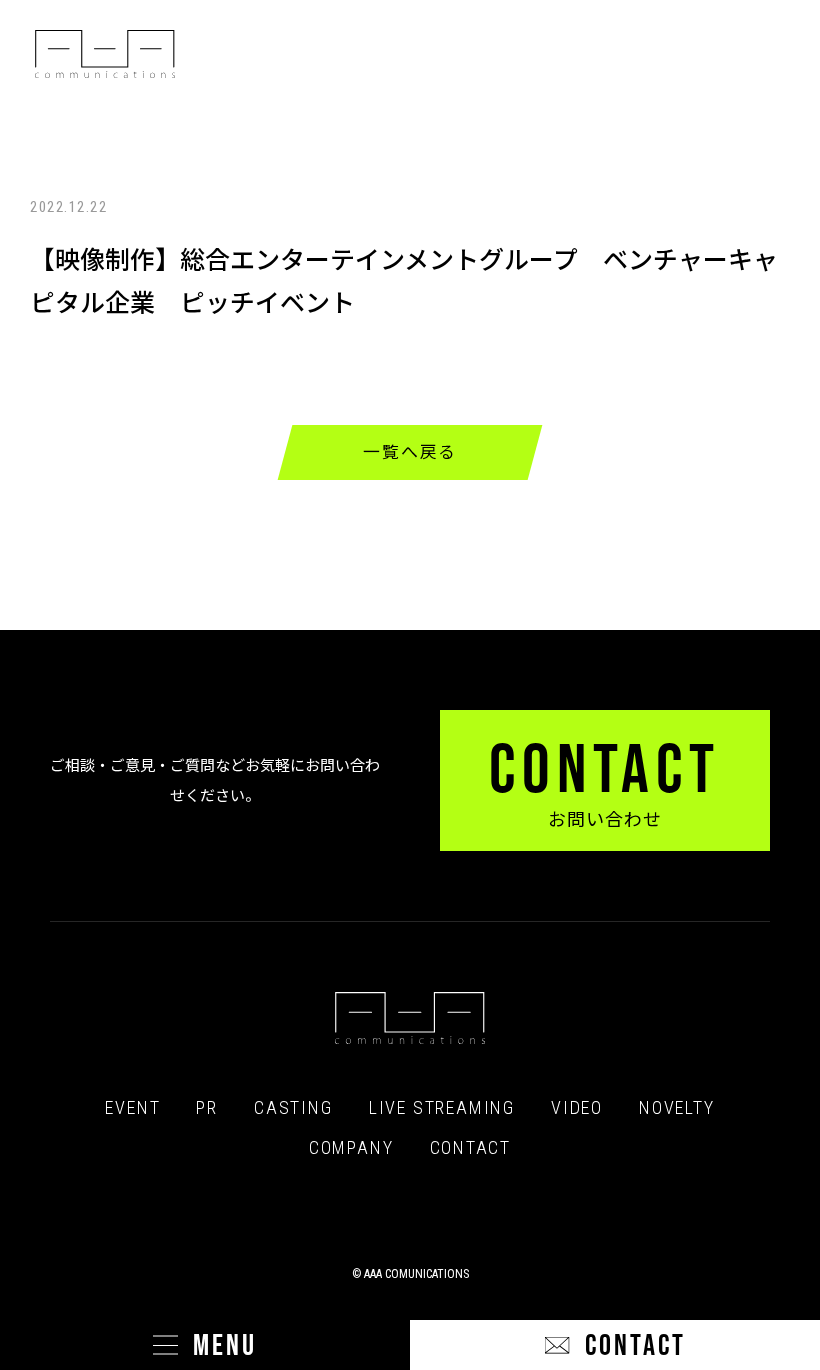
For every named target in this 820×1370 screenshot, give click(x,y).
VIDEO (577, 1108)
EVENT (132, 1108)
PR (207, 1108)
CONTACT (471, 1148)
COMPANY (351, 1148)
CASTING (293, 1108)
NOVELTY (677, 1108)
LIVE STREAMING (442, 1108)
